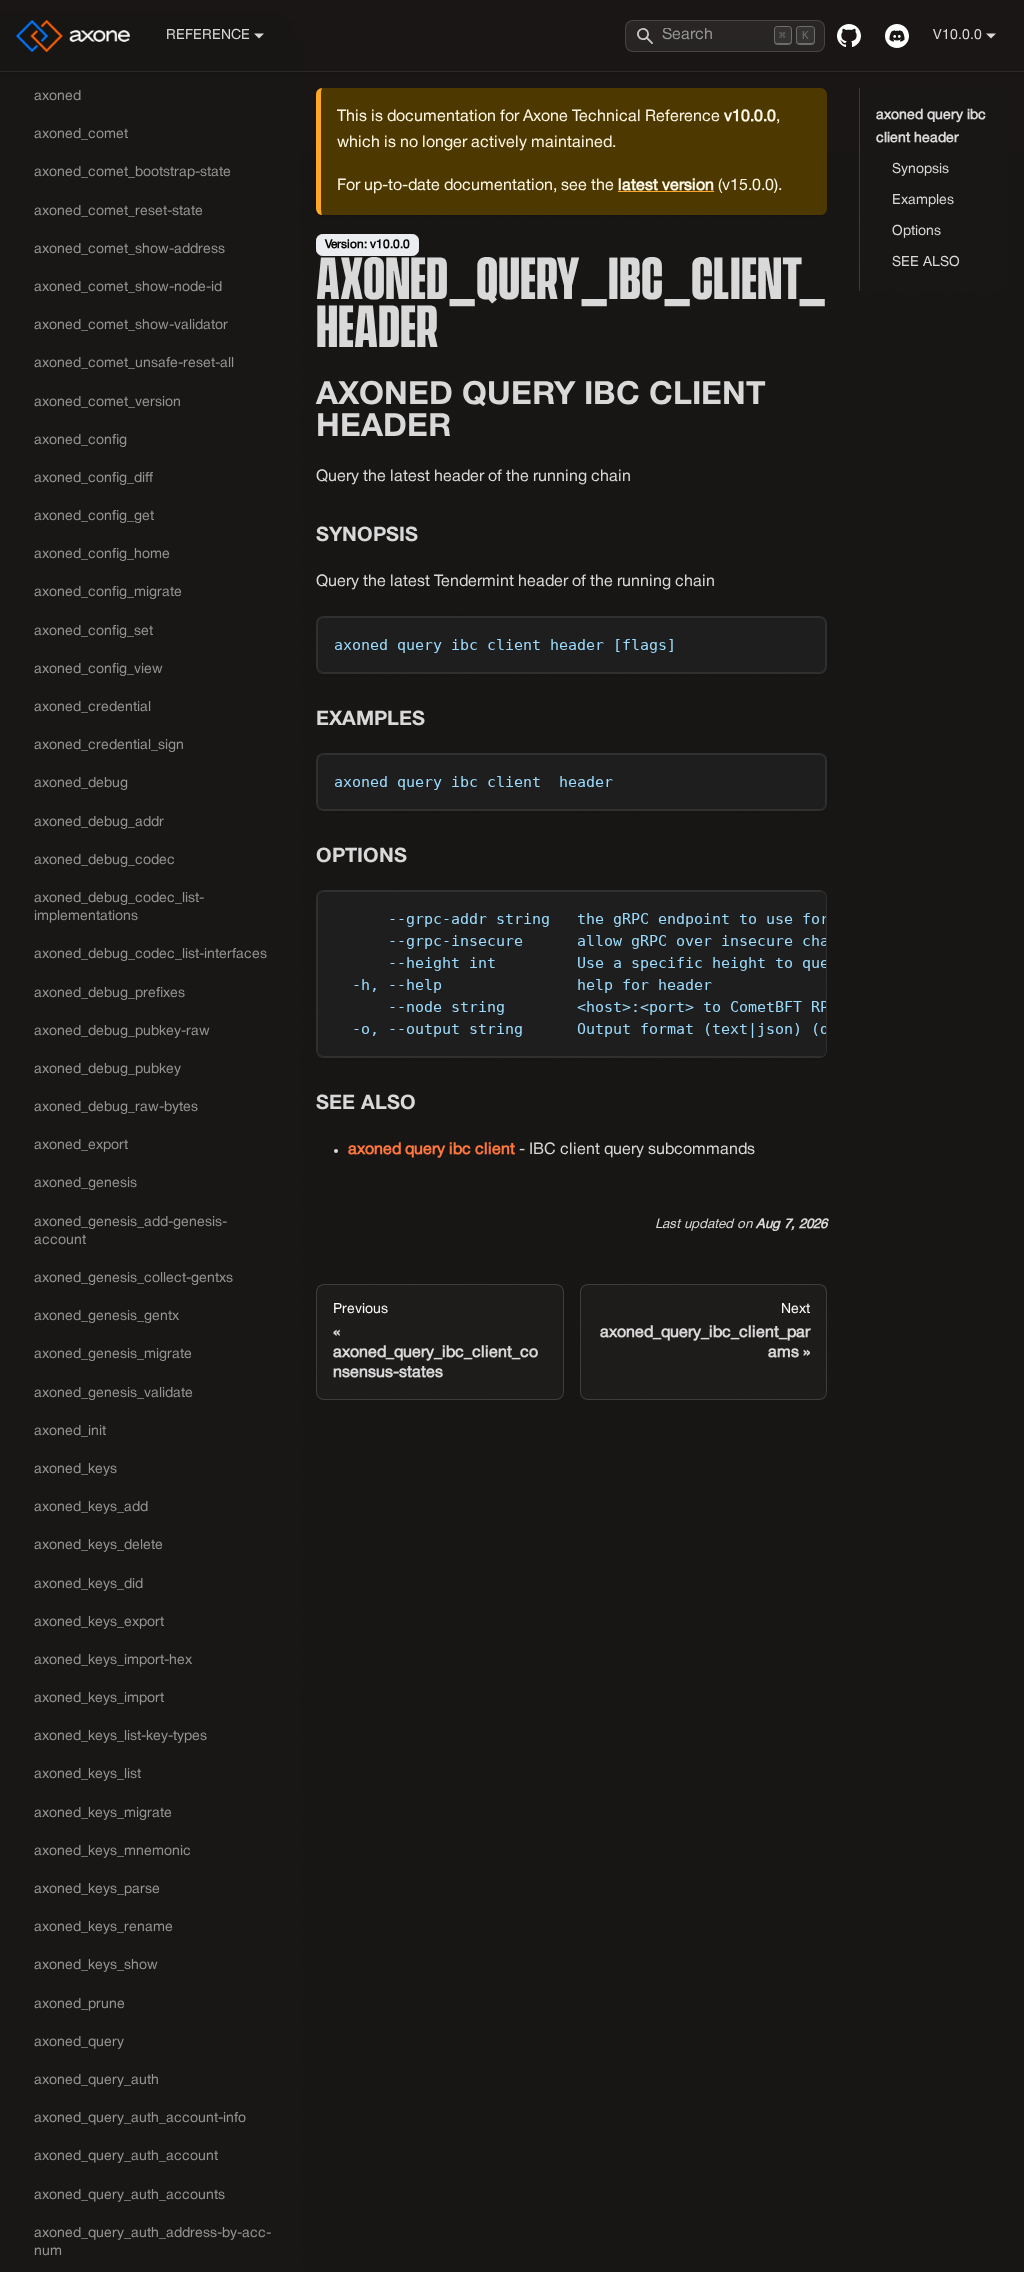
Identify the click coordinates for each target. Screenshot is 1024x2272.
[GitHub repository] (849, 36)
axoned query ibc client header (931, 127)
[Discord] (897, 36)
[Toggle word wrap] (766, 915)
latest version (666, 186)
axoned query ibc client (431, 1150)
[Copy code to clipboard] (802, 640)
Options (916, 231)
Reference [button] (208, 35)
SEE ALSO (926, 262)
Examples (923, 200)
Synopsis (920, 169)
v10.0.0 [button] (957, 35)
